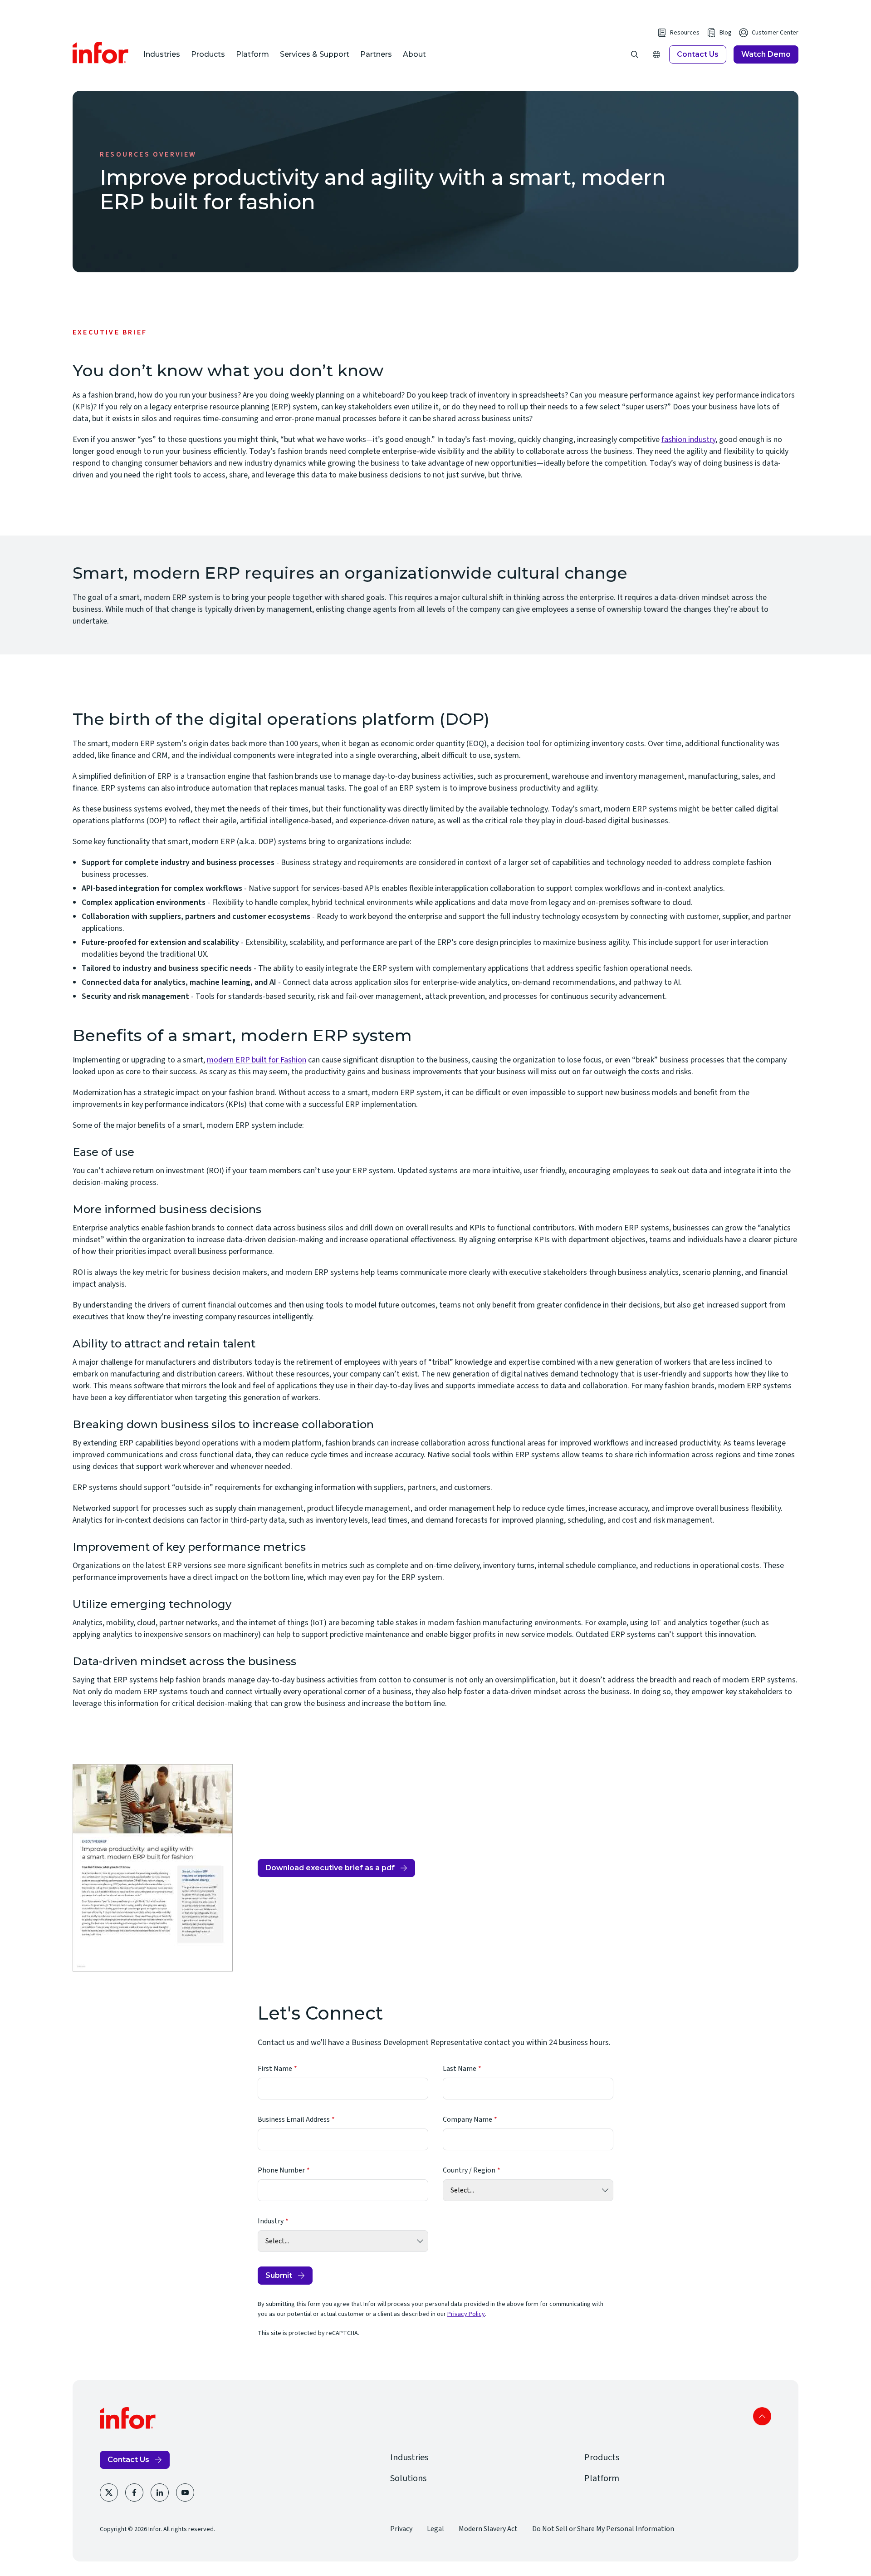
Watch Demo (766, 54)
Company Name (467, 2119)
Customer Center (775, 33)
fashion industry (688, 440)
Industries (162, 54)
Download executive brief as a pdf (330, 1870)
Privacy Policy (466, 2314)
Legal (435, 2529)
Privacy (401, 2529)
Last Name (460, 2069)
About (414, 54)
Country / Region (469, 2170)
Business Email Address (294, 2119)
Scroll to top (762, 2416)
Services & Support (315, 54)
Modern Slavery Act (488, 2529)
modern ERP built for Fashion (257, 1060)
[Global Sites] (656, 54)
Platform (252, 54)
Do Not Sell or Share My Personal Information (603, 2529)
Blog (726, 33)
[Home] (101, 53)
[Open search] (635, 54)
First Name (275, 2069)
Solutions (408, 2478)
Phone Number (281, 2170)
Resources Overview (148, 154)
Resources (685, 33)
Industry (271, 2221)
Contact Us (698, 54)
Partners (376, 54)
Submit (279, 2275)
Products (208, 54)
